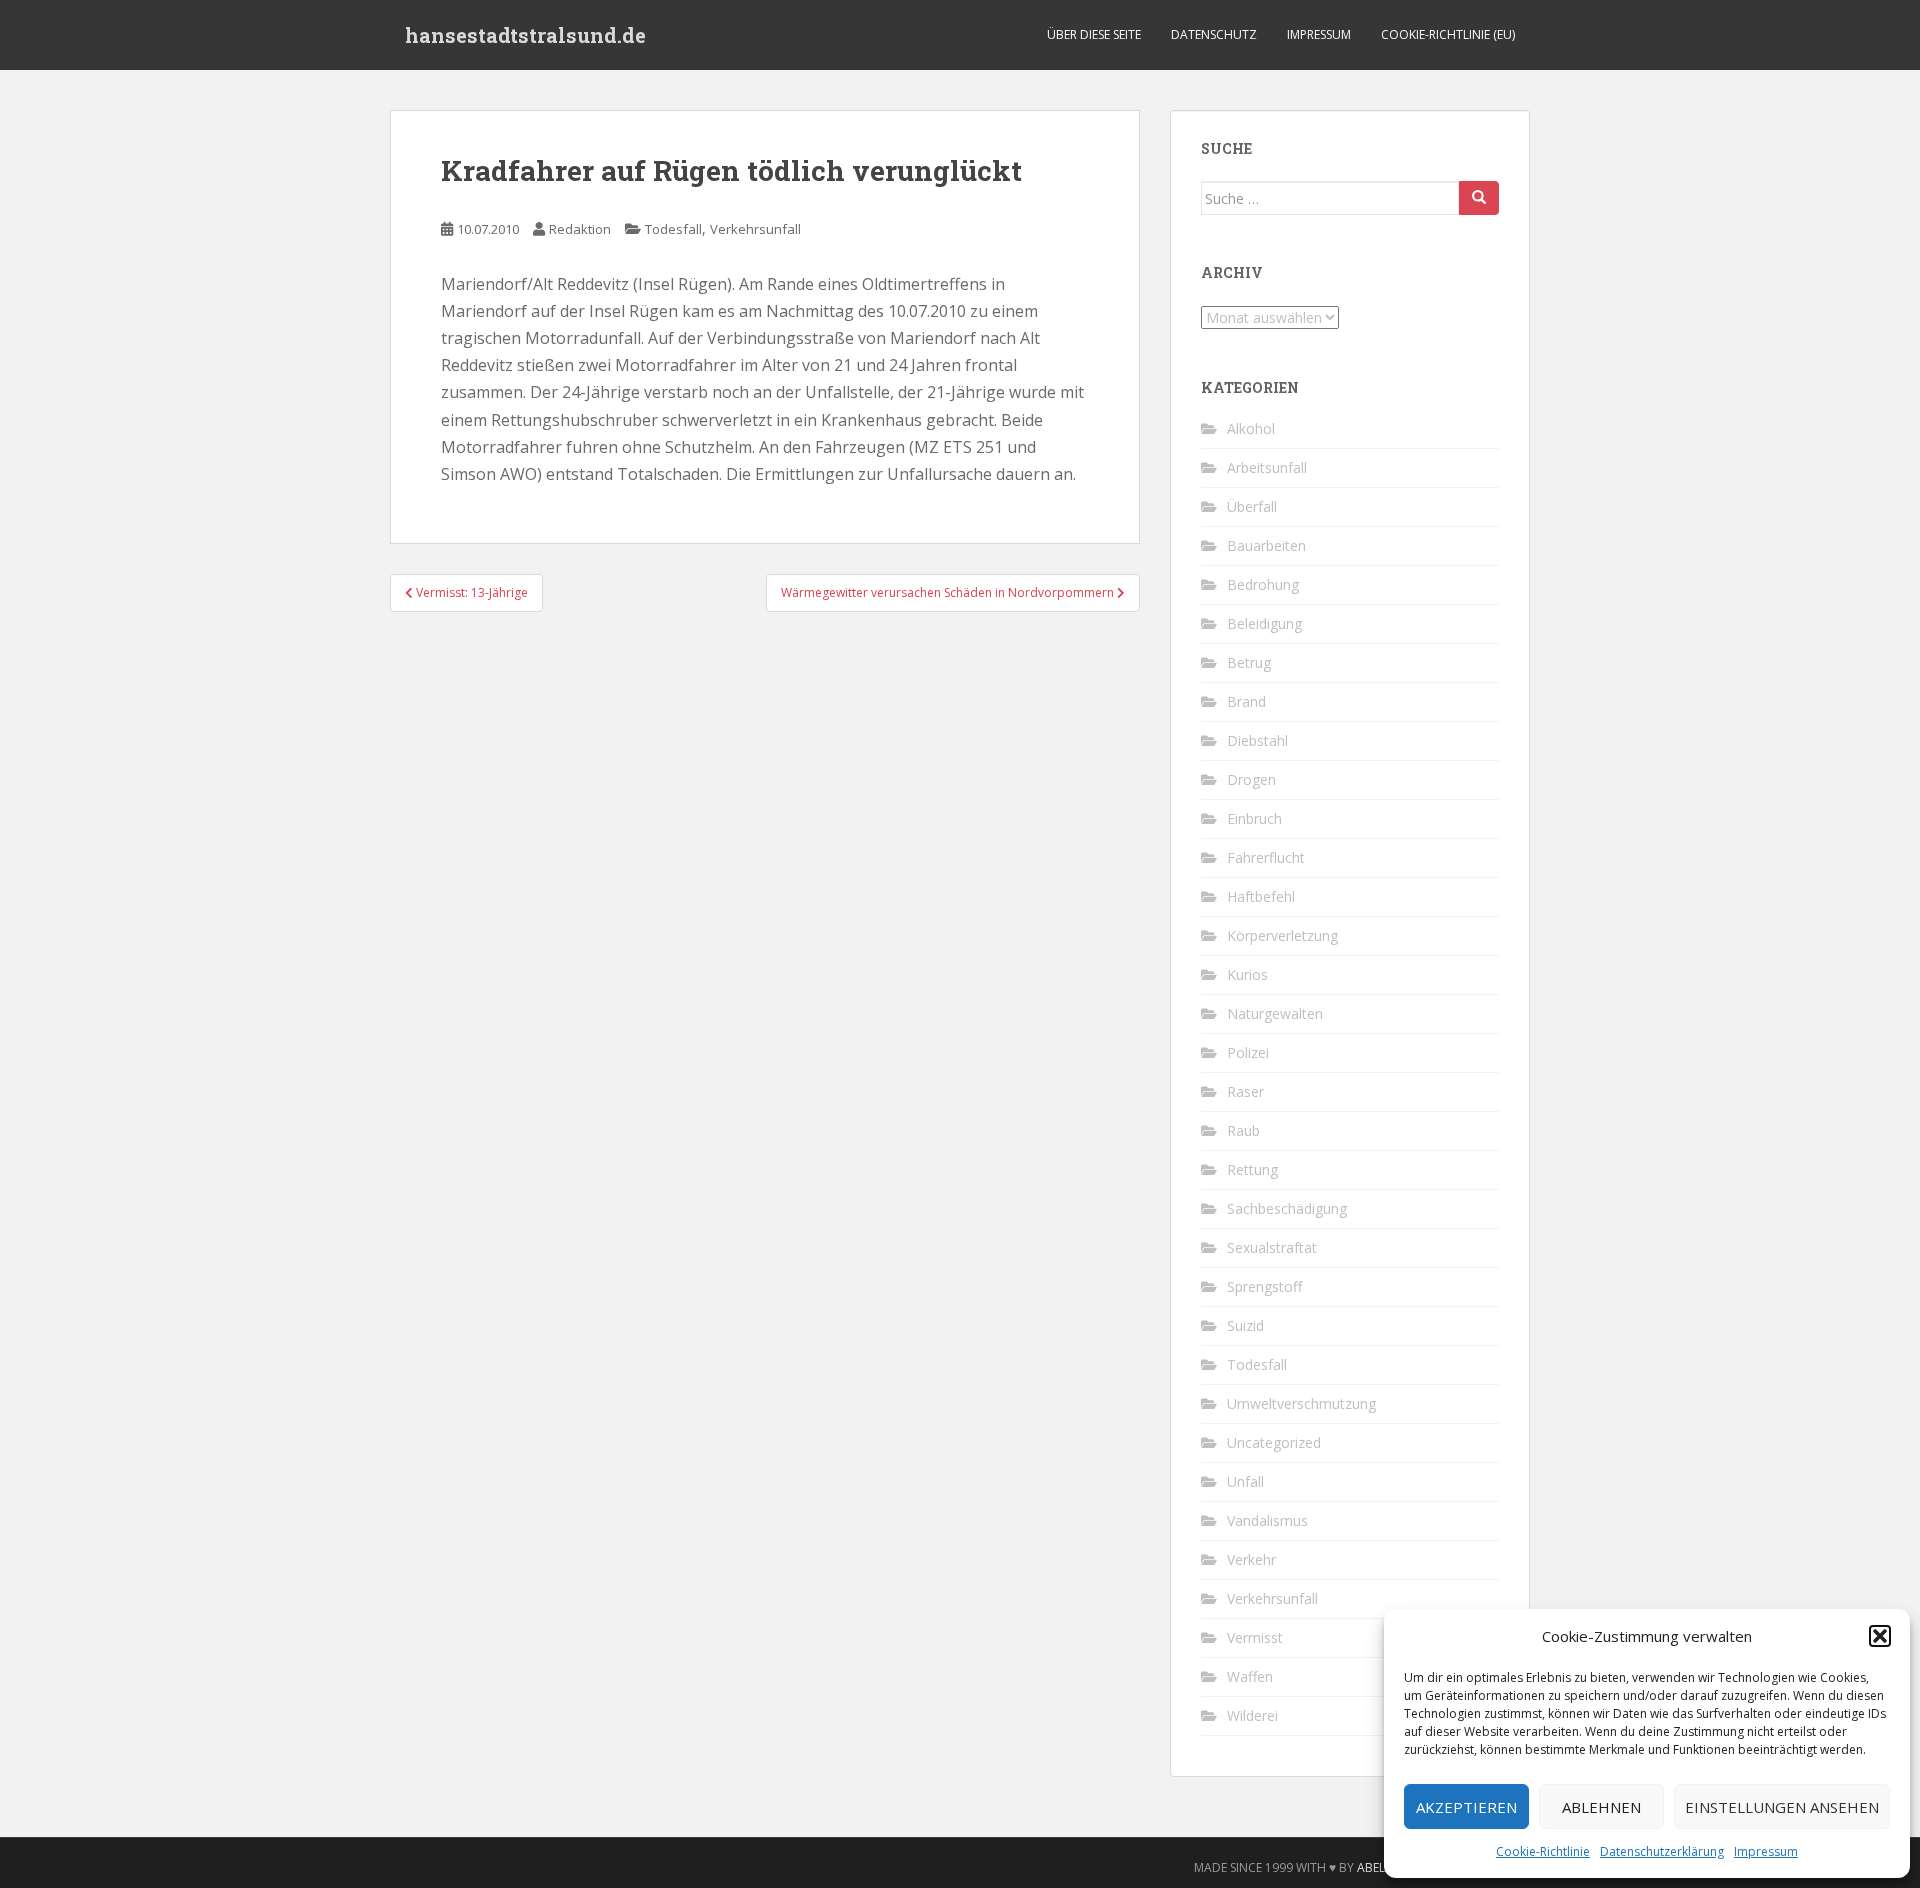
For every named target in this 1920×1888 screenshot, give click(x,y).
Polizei (1248, 1052)
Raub (1243, 1130)
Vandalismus (1267, 1520)
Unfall (1245, 1481)
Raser (1245, 1091)
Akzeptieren (1466, 1807)
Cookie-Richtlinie (1543, 1851)
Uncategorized (1274, 1442)
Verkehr (1251, 1559)
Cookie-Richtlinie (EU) (1448, 34)
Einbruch (1254, 818)
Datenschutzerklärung (1662, 1851)
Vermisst (1255, 1637)
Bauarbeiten (1266, 545)
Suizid (1245, 1325)
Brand (1246, 701)
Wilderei (1252, 1715)
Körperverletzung (1282, 935)
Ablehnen (1601, 1807)
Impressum (1766, 1851)
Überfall (1252, 506)
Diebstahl (1257, 740)
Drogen (1251, 779)
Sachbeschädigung (1287, 1208)
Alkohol (1251, 428)
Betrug (1249, 662)
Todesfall (673, 229)
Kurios (1247, 974)
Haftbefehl (1261, 896)
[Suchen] (1479, 198)
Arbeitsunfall (1267, 467)
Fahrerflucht (1266, 857)
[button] (1880, 1636)
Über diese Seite (1094, 34)
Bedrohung (1263, 584)
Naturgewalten (1275, 1013)
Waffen (1250, 1676)
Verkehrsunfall (755, 229)
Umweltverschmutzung (1301, 1403)
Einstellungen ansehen (1782, 1807)
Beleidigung (1264, 623)
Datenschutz (1214, 34)
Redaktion (580, 229)
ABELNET (1382, 1867)
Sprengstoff (1264, 1286)
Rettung (1252, 1169)
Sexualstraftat (1272, 1247)
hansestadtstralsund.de (525, 35)
